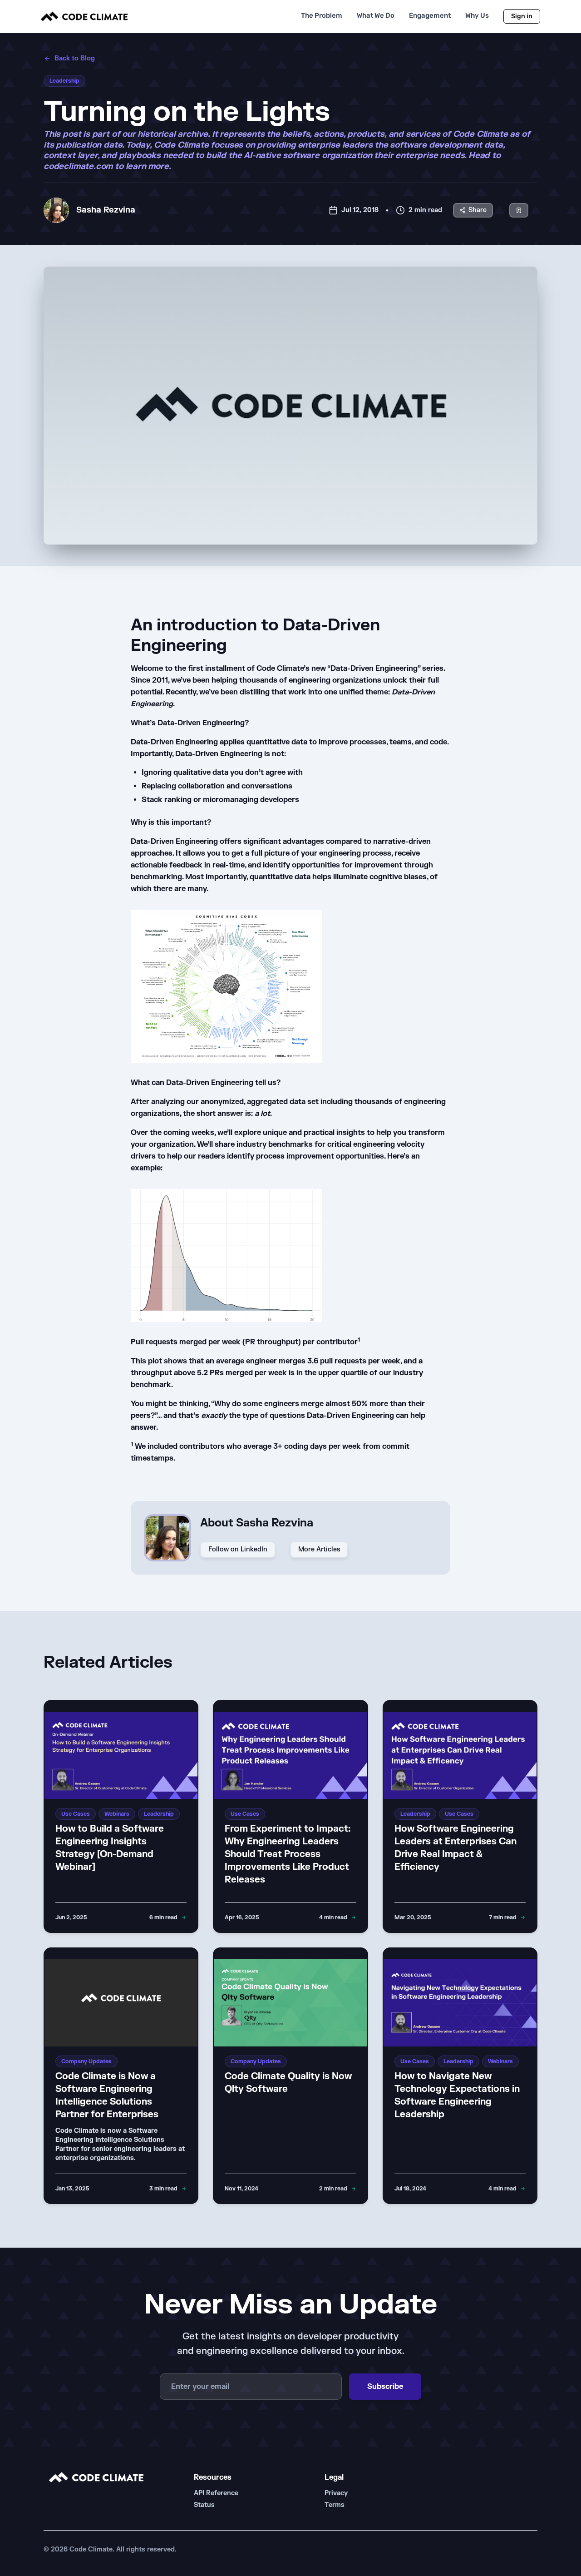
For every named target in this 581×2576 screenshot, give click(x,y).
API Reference (216, 2493)
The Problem (322, 16)
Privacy (336, 2493)
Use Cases (76, 1814)
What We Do (376, 16)
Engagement (430, 16)
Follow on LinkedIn (238, 1549)
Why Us (477, 16)
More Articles (319, 1549)
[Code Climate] (84, 16)
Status (204, 2505)
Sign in (522, 16)
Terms (335, 2505)
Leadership (64, 81)
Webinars (117, 1814)
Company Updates (86, 2061)
